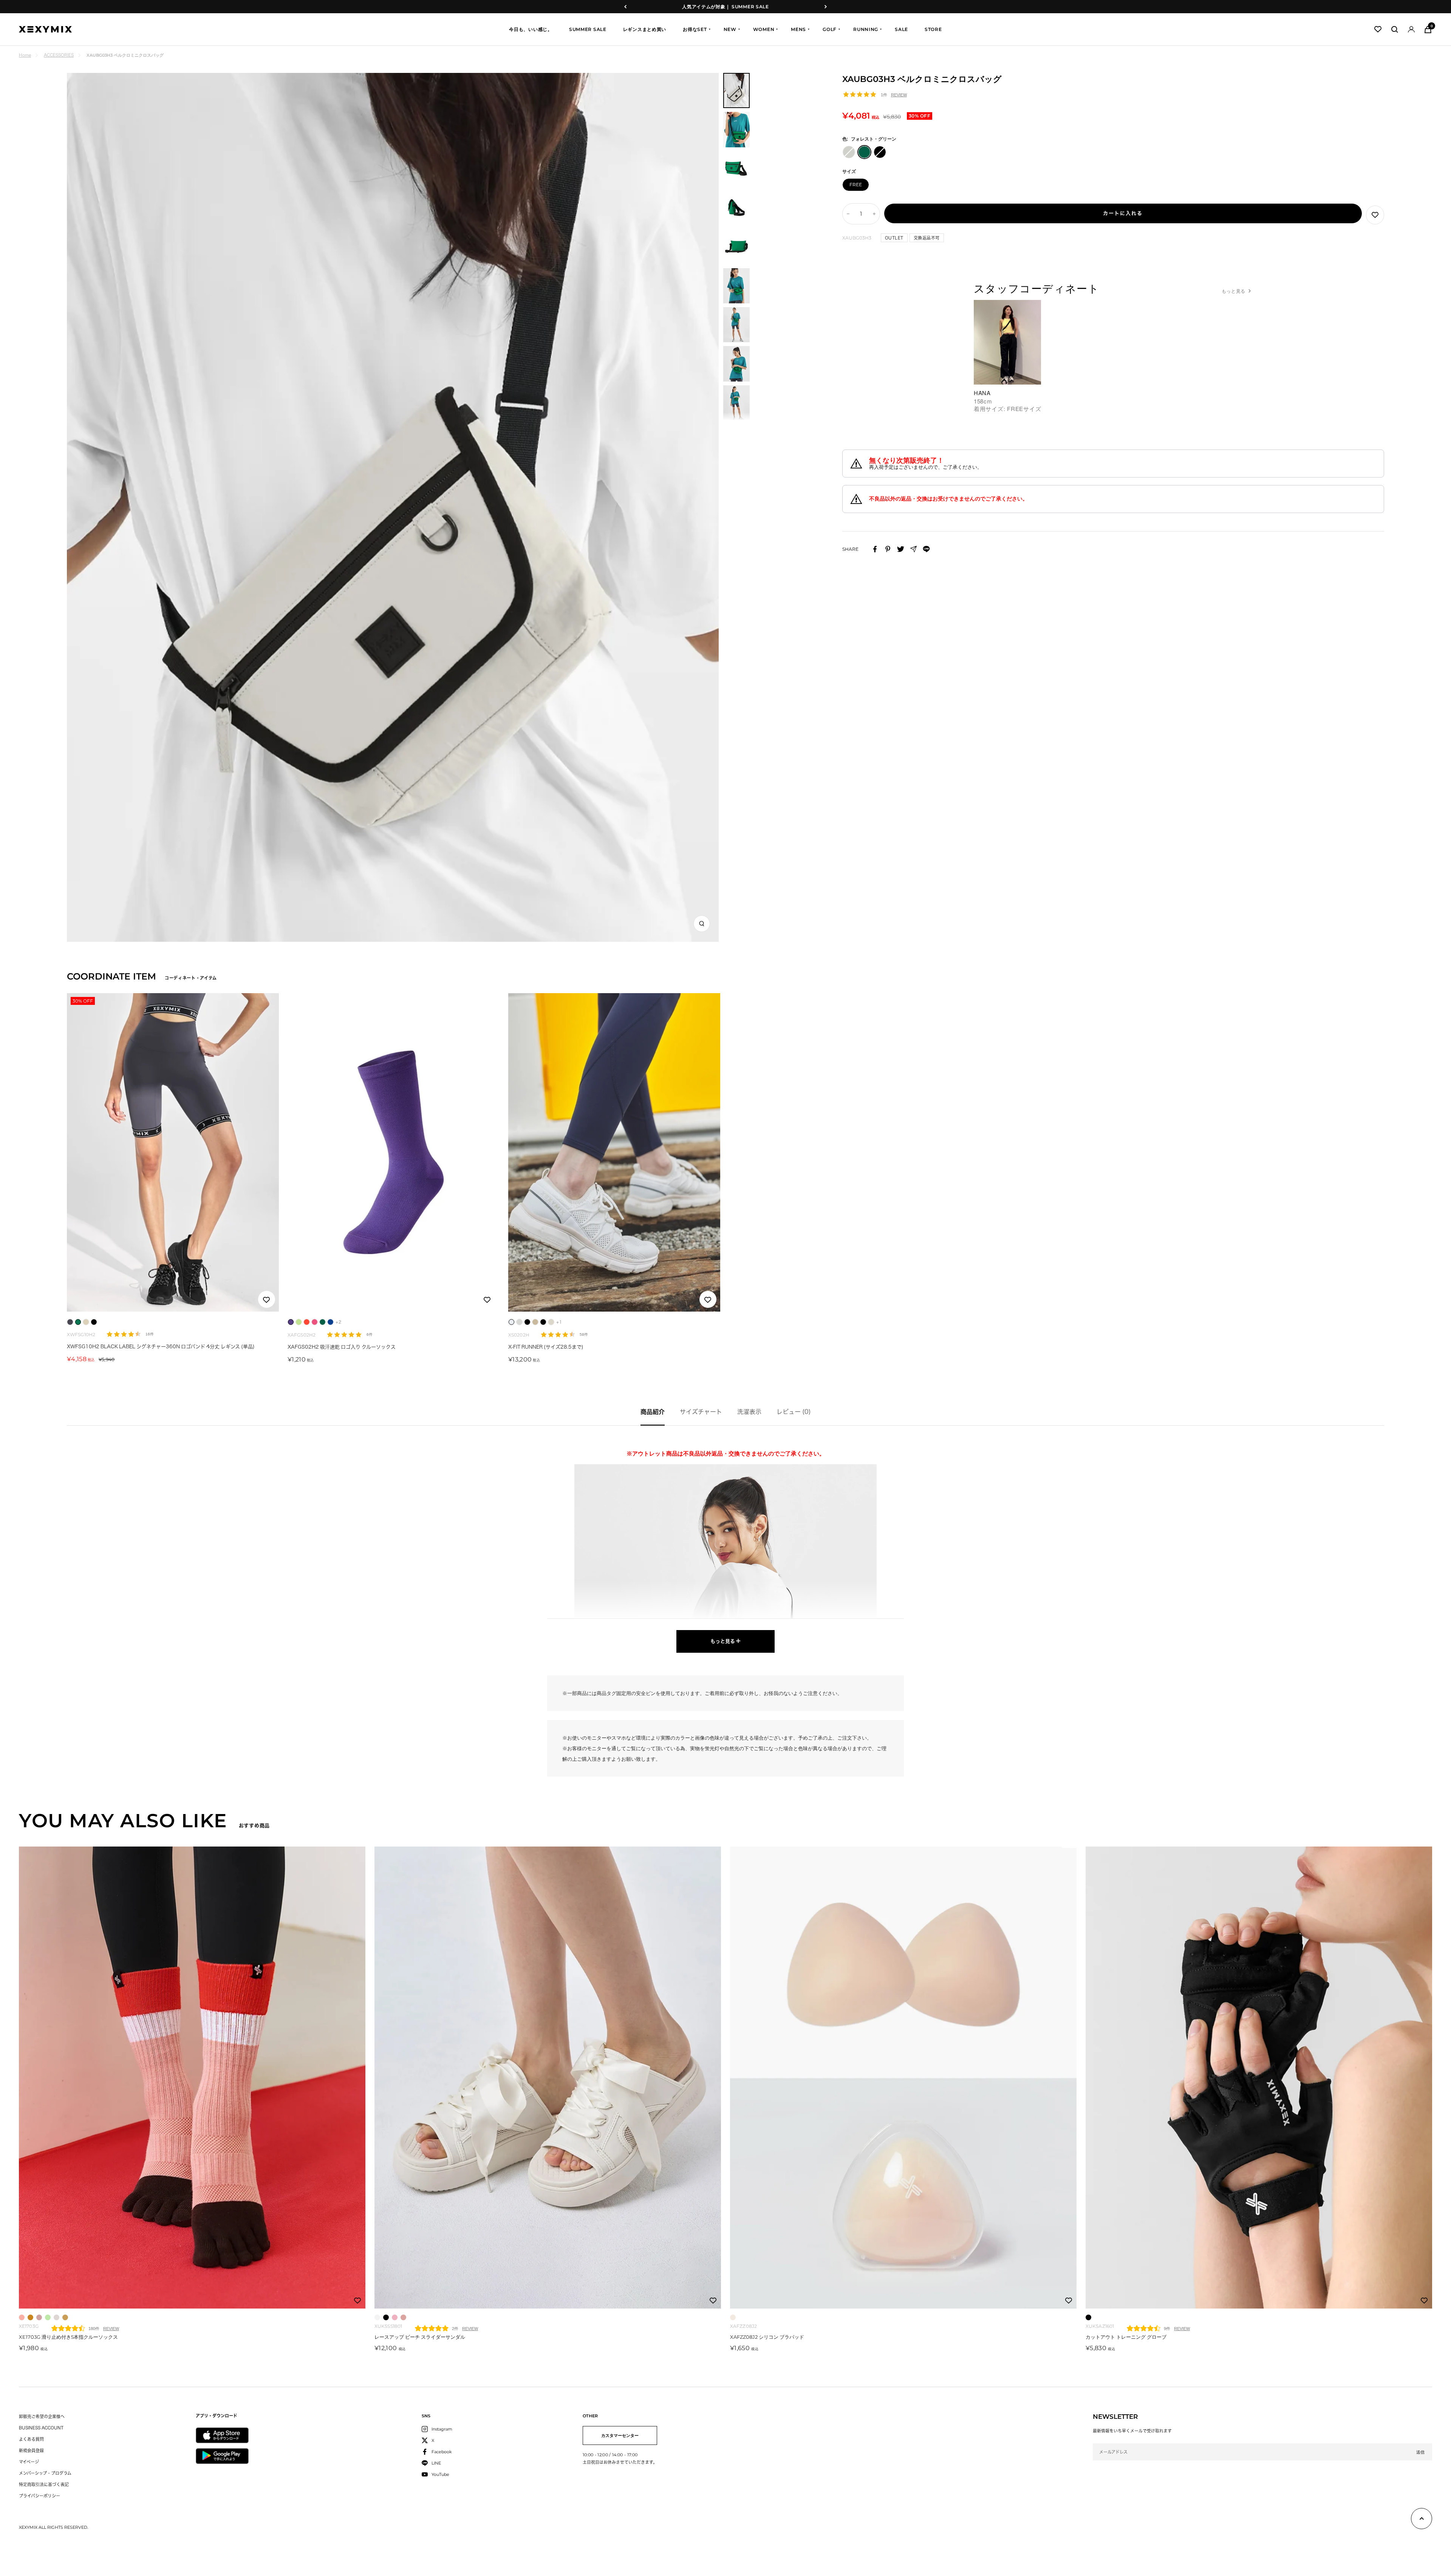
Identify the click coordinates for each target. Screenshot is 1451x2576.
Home (25, 55)
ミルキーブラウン (65, 2317)
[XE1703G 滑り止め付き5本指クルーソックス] (192, 2078)
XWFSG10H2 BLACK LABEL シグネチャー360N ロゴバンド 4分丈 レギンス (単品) (161, 1347)
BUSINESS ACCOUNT (41, 2428)
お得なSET (695, 29)
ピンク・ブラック (395, 2317)
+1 (559, 1322)
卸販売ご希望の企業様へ (42, 2416)
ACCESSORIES (59, 55)
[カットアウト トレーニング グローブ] (1259, 2078)
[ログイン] (1411, 29)
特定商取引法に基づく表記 (44, 2484)
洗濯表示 (749, 1412)
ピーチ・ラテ (22, 2317)
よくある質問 (31, 2439)
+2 (338, 1322)
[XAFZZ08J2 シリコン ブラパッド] (903, 2078)
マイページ (29, 2462)
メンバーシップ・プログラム (45, 2473)
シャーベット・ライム (48, 2317)
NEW (730, 29)
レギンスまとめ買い (645, 29)
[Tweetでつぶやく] (901, 549)
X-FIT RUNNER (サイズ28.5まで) (546, 1347)
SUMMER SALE (588, 29)
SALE (901, 29)
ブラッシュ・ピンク (39, 2317)
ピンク (403, 2317)
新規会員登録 (31, 2450)
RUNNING (866, 29)
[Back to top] (1422, 2520)
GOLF (830, 29)
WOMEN (764, 29)
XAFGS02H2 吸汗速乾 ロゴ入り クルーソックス (342, 1347)
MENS (798, 29)
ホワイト (377, 2317)
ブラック (386, 2317)
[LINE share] (926, 549)
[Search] (1395, 29)
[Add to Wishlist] (1375, 215)
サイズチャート (701, 1412)
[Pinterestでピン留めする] (888, 549)
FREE (856, 185)
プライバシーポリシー (39, 2496)
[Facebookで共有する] (875, 549)
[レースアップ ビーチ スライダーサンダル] (548, 2078)
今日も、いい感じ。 (531, 29)
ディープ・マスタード (30, 2317)
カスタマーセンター (620, 2435)
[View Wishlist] (1378, 29)
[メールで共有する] (913, 549)
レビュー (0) (794, 1412)
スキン (733, 2317)
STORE (933, 29)
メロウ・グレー (56, 2317)
